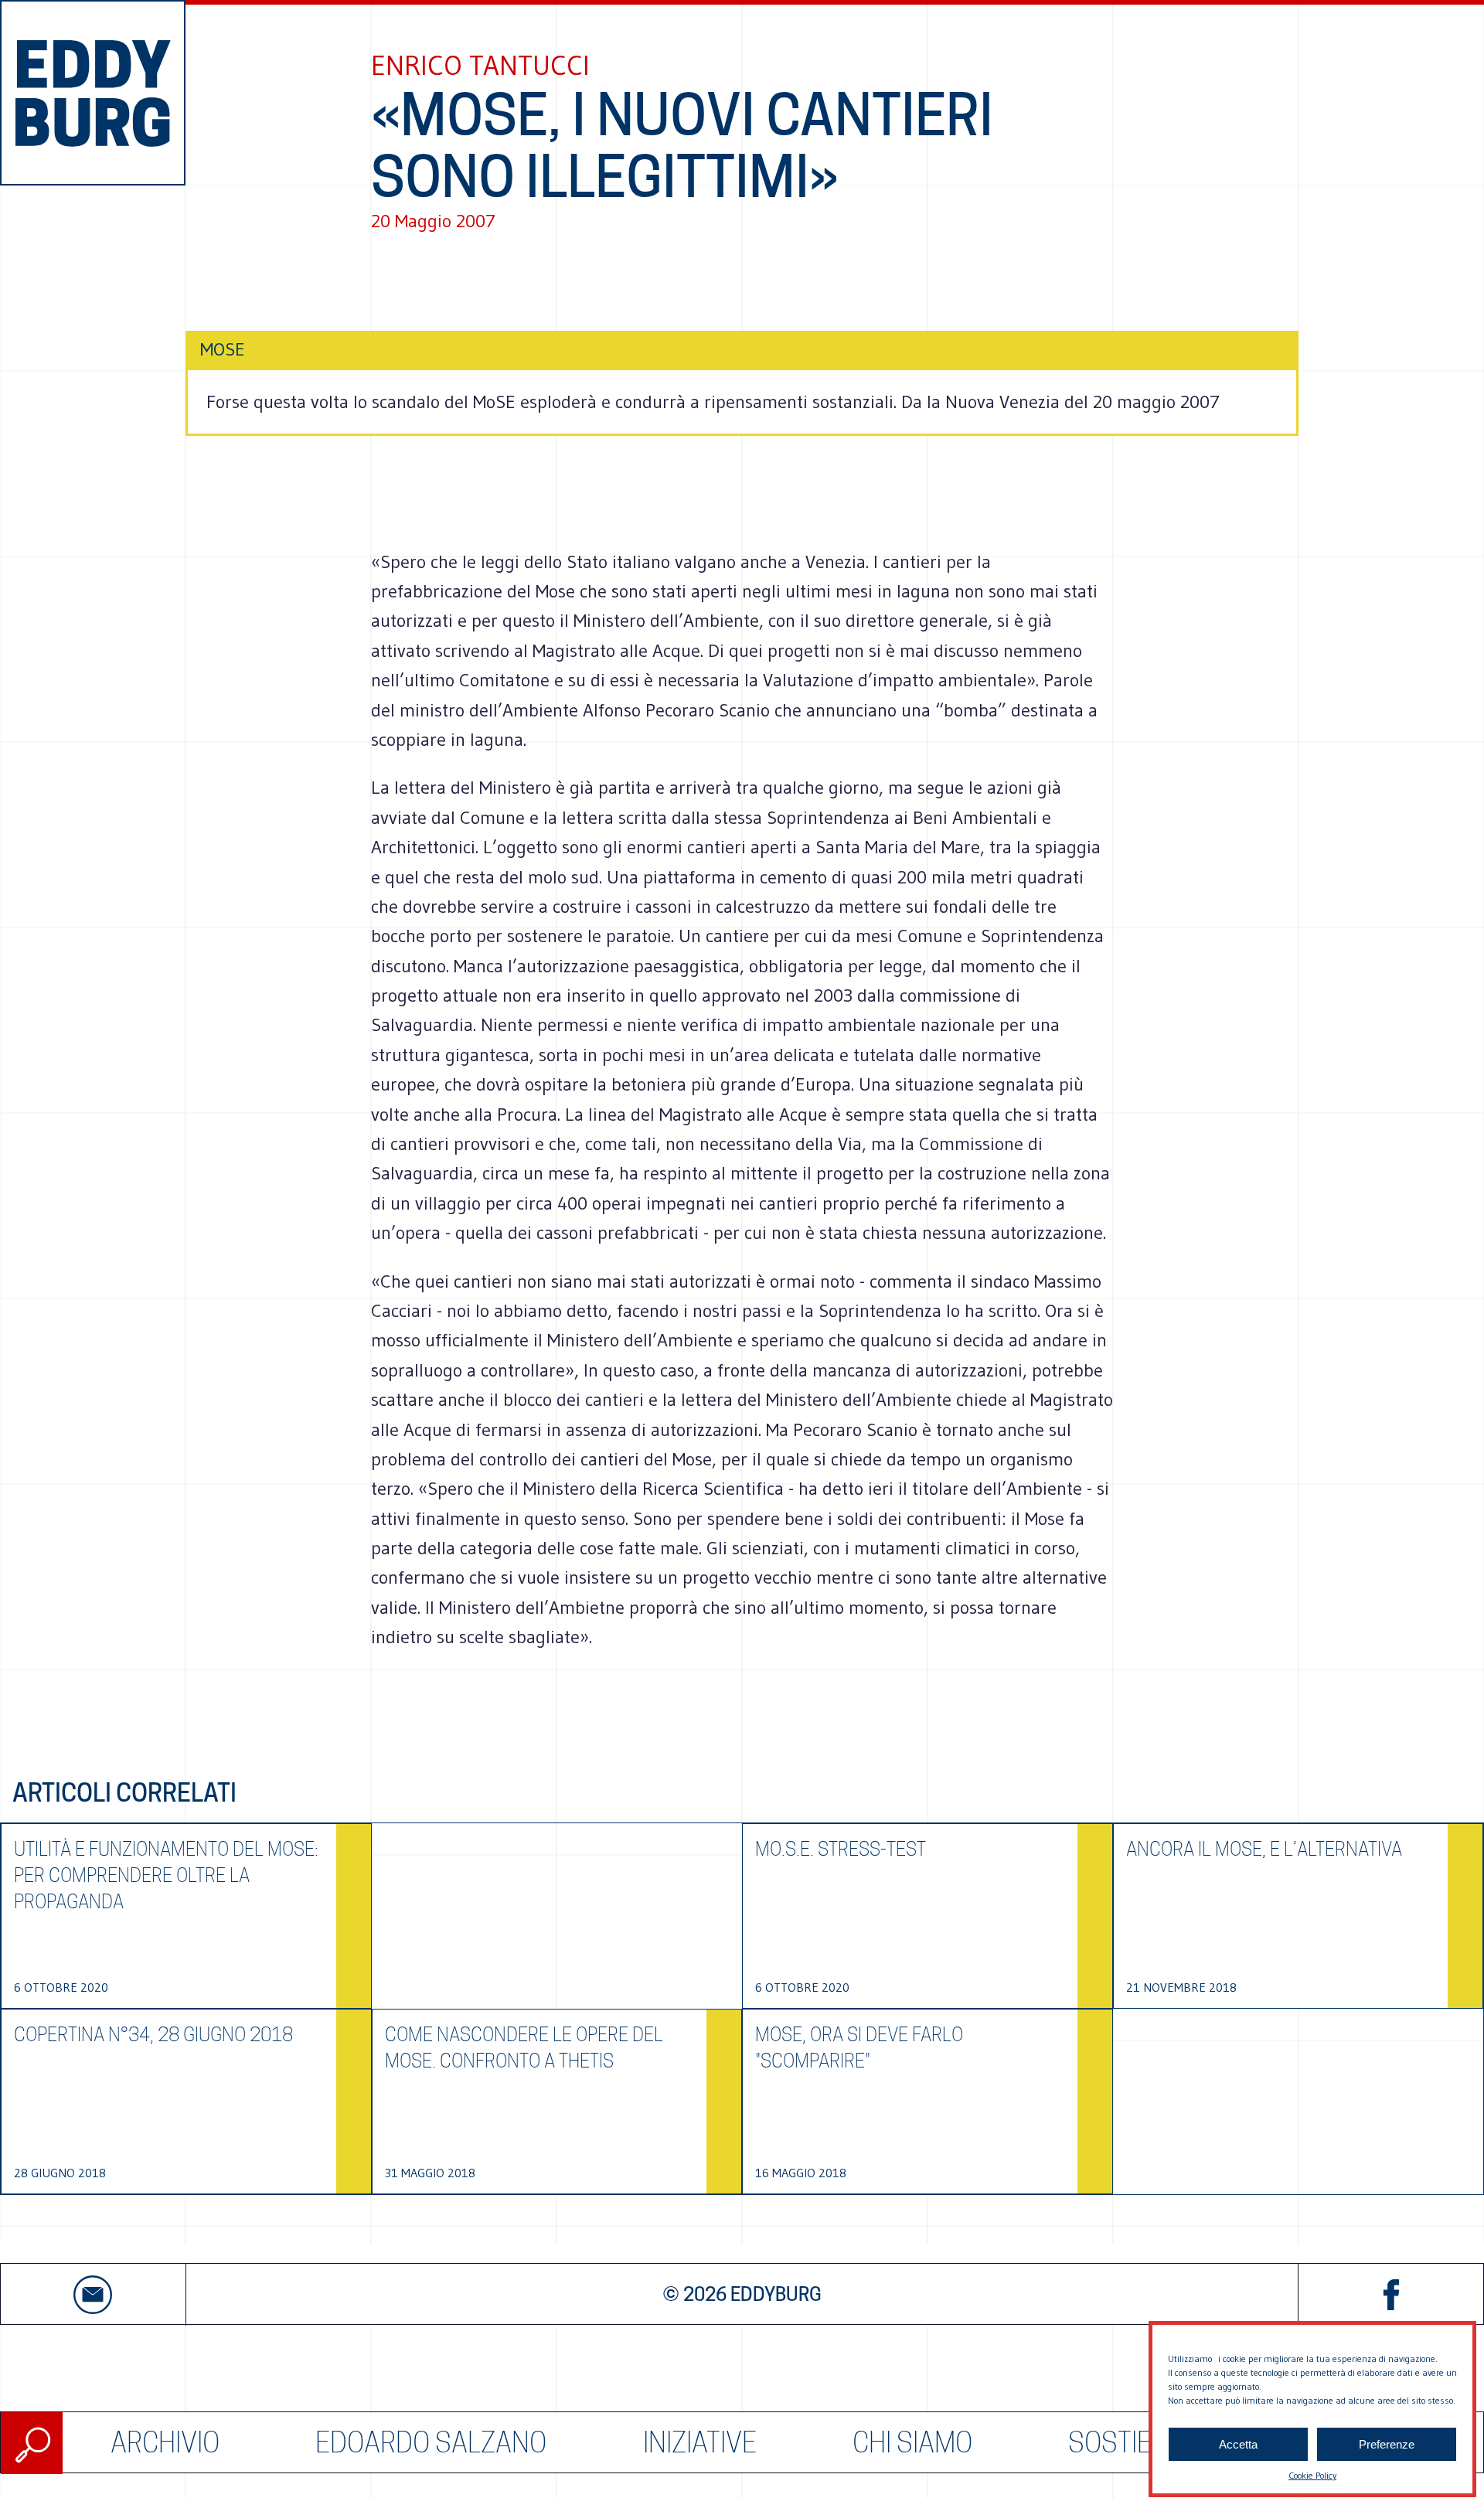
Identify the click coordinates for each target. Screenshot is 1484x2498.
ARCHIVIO (165, 2443)
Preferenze (1387, 2444)
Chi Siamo (912, 2443)
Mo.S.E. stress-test (841, 1849)
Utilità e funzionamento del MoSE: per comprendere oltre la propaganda (166, 1875)
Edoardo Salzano (431, 2443)
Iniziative (700, 2443)
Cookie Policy (1312, 2475)
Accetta (1238, 2444)
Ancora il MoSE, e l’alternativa (1264, 1849)
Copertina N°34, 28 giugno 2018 (153, 2035)
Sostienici (1132, 2443)
